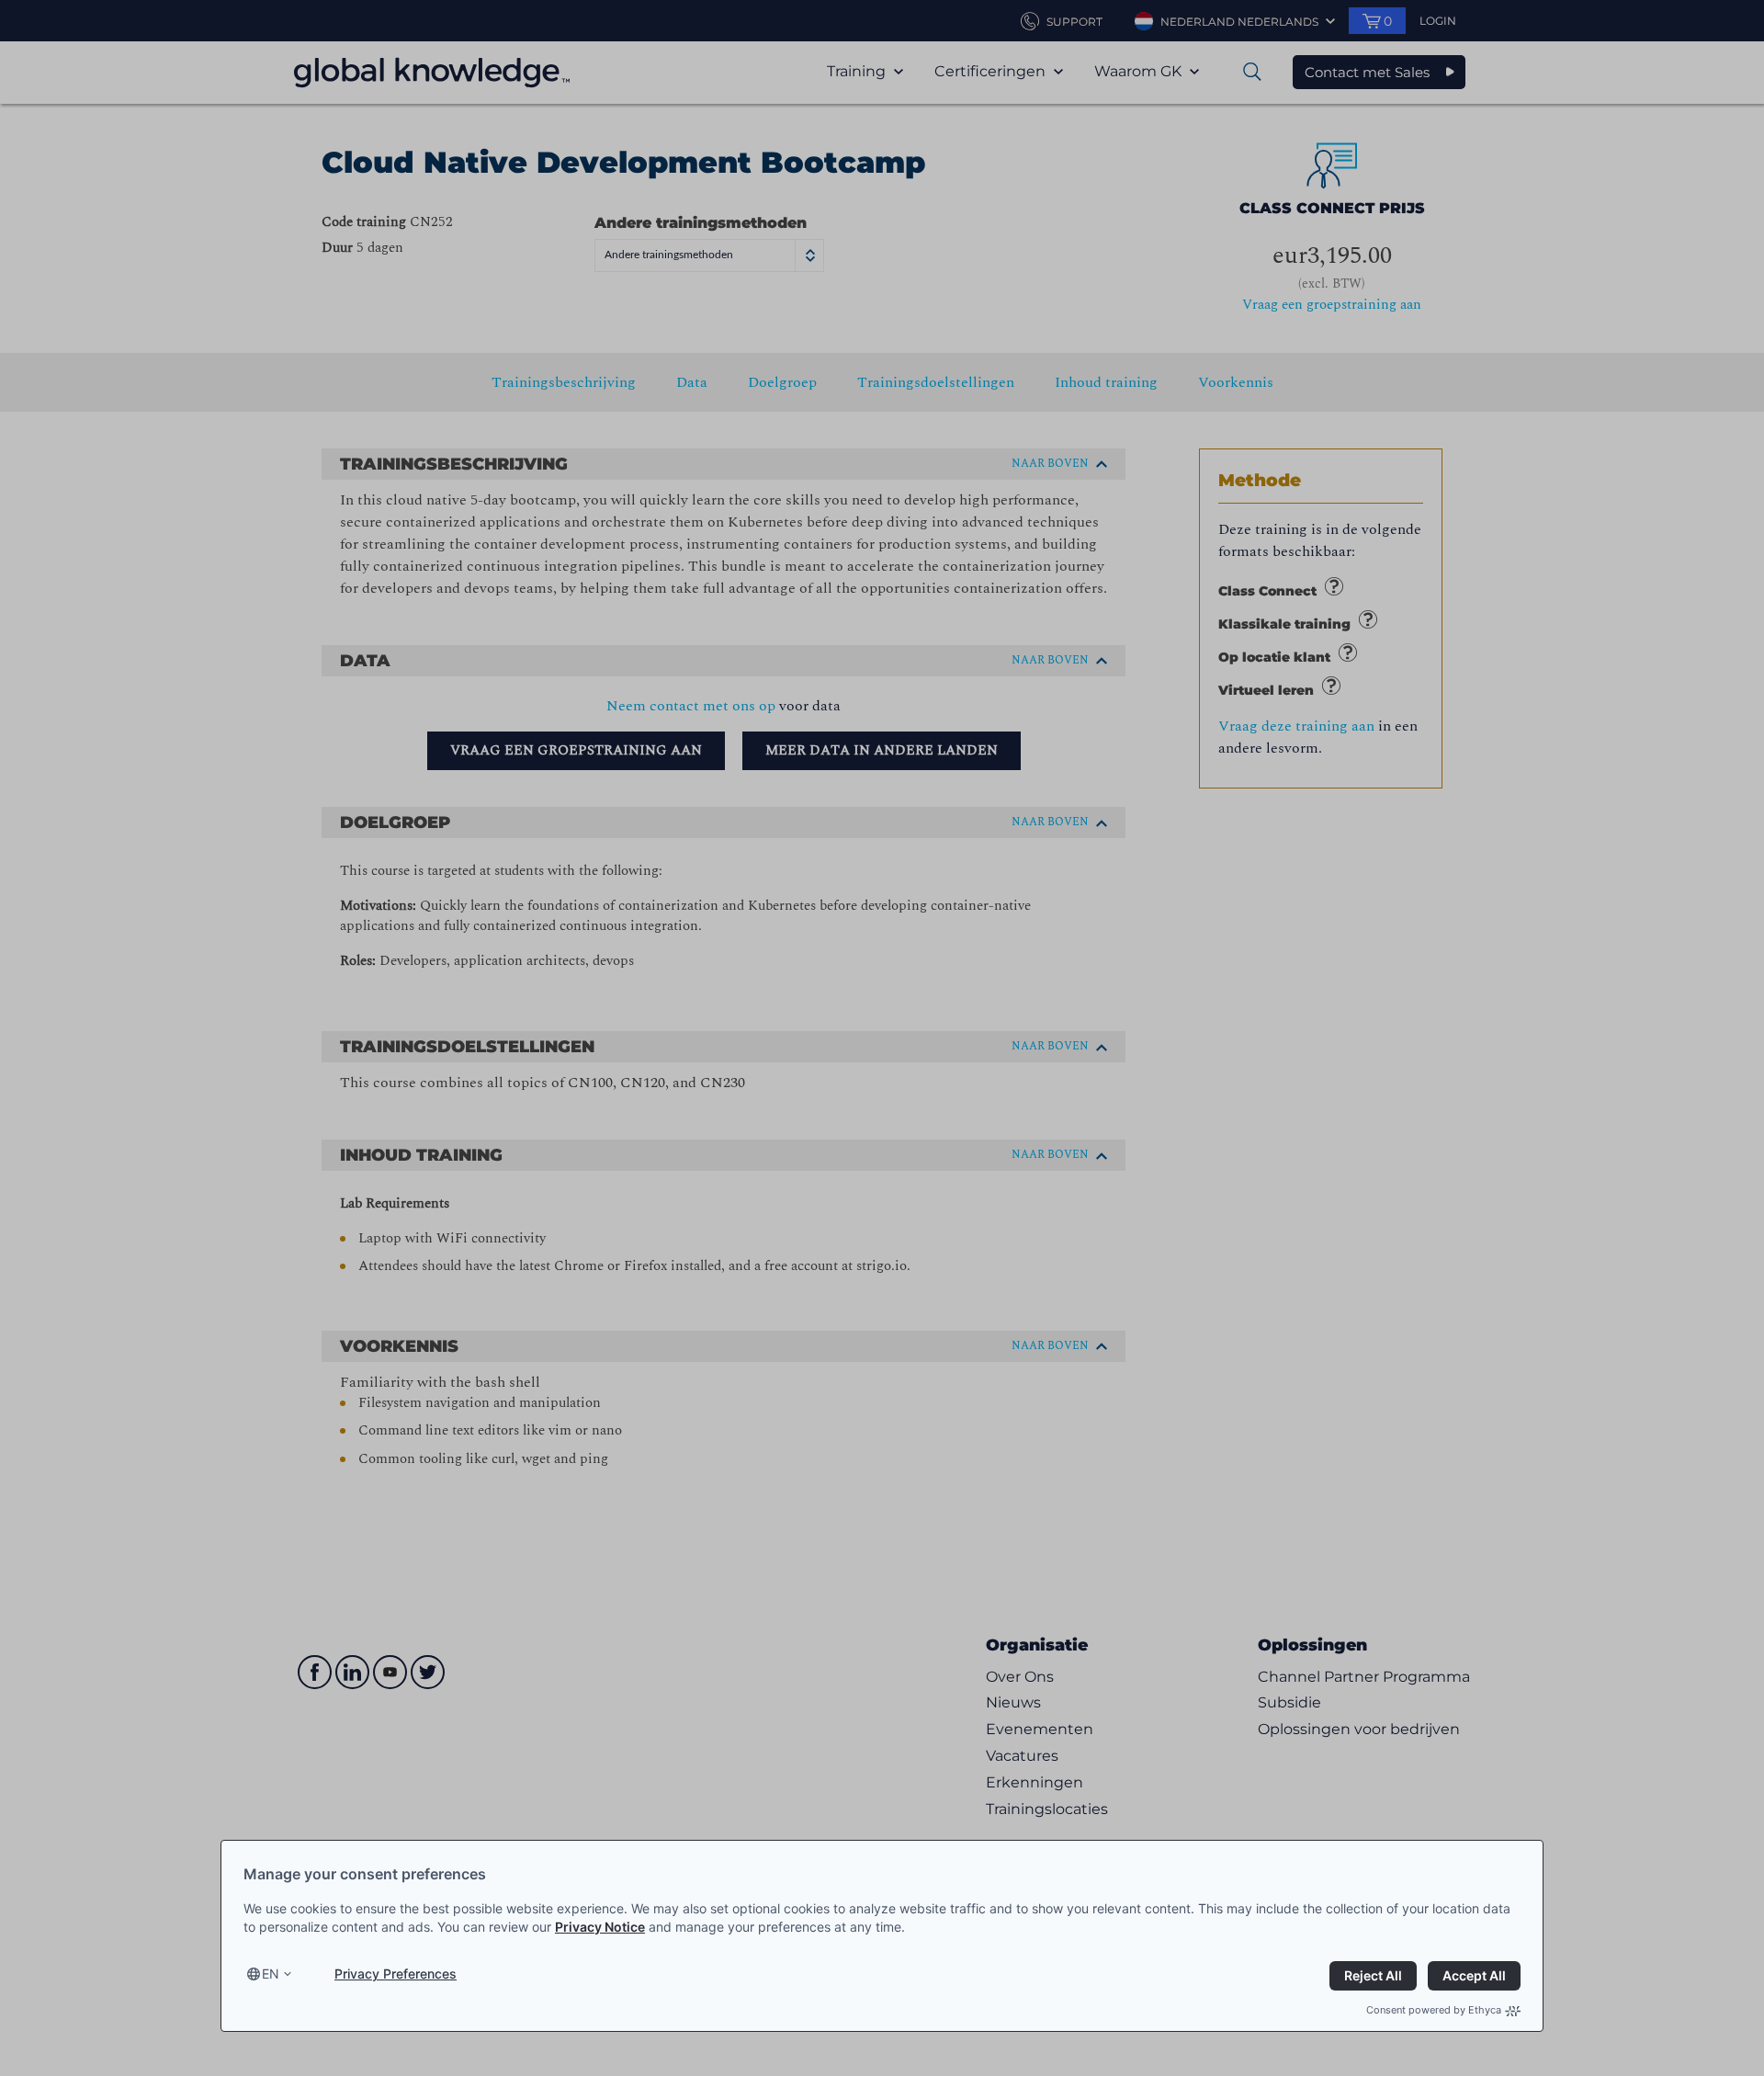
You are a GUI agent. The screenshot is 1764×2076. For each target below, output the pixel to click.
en (271, 1974)
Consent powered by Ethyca (1434, 2010)
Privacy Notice (600, 1927)
